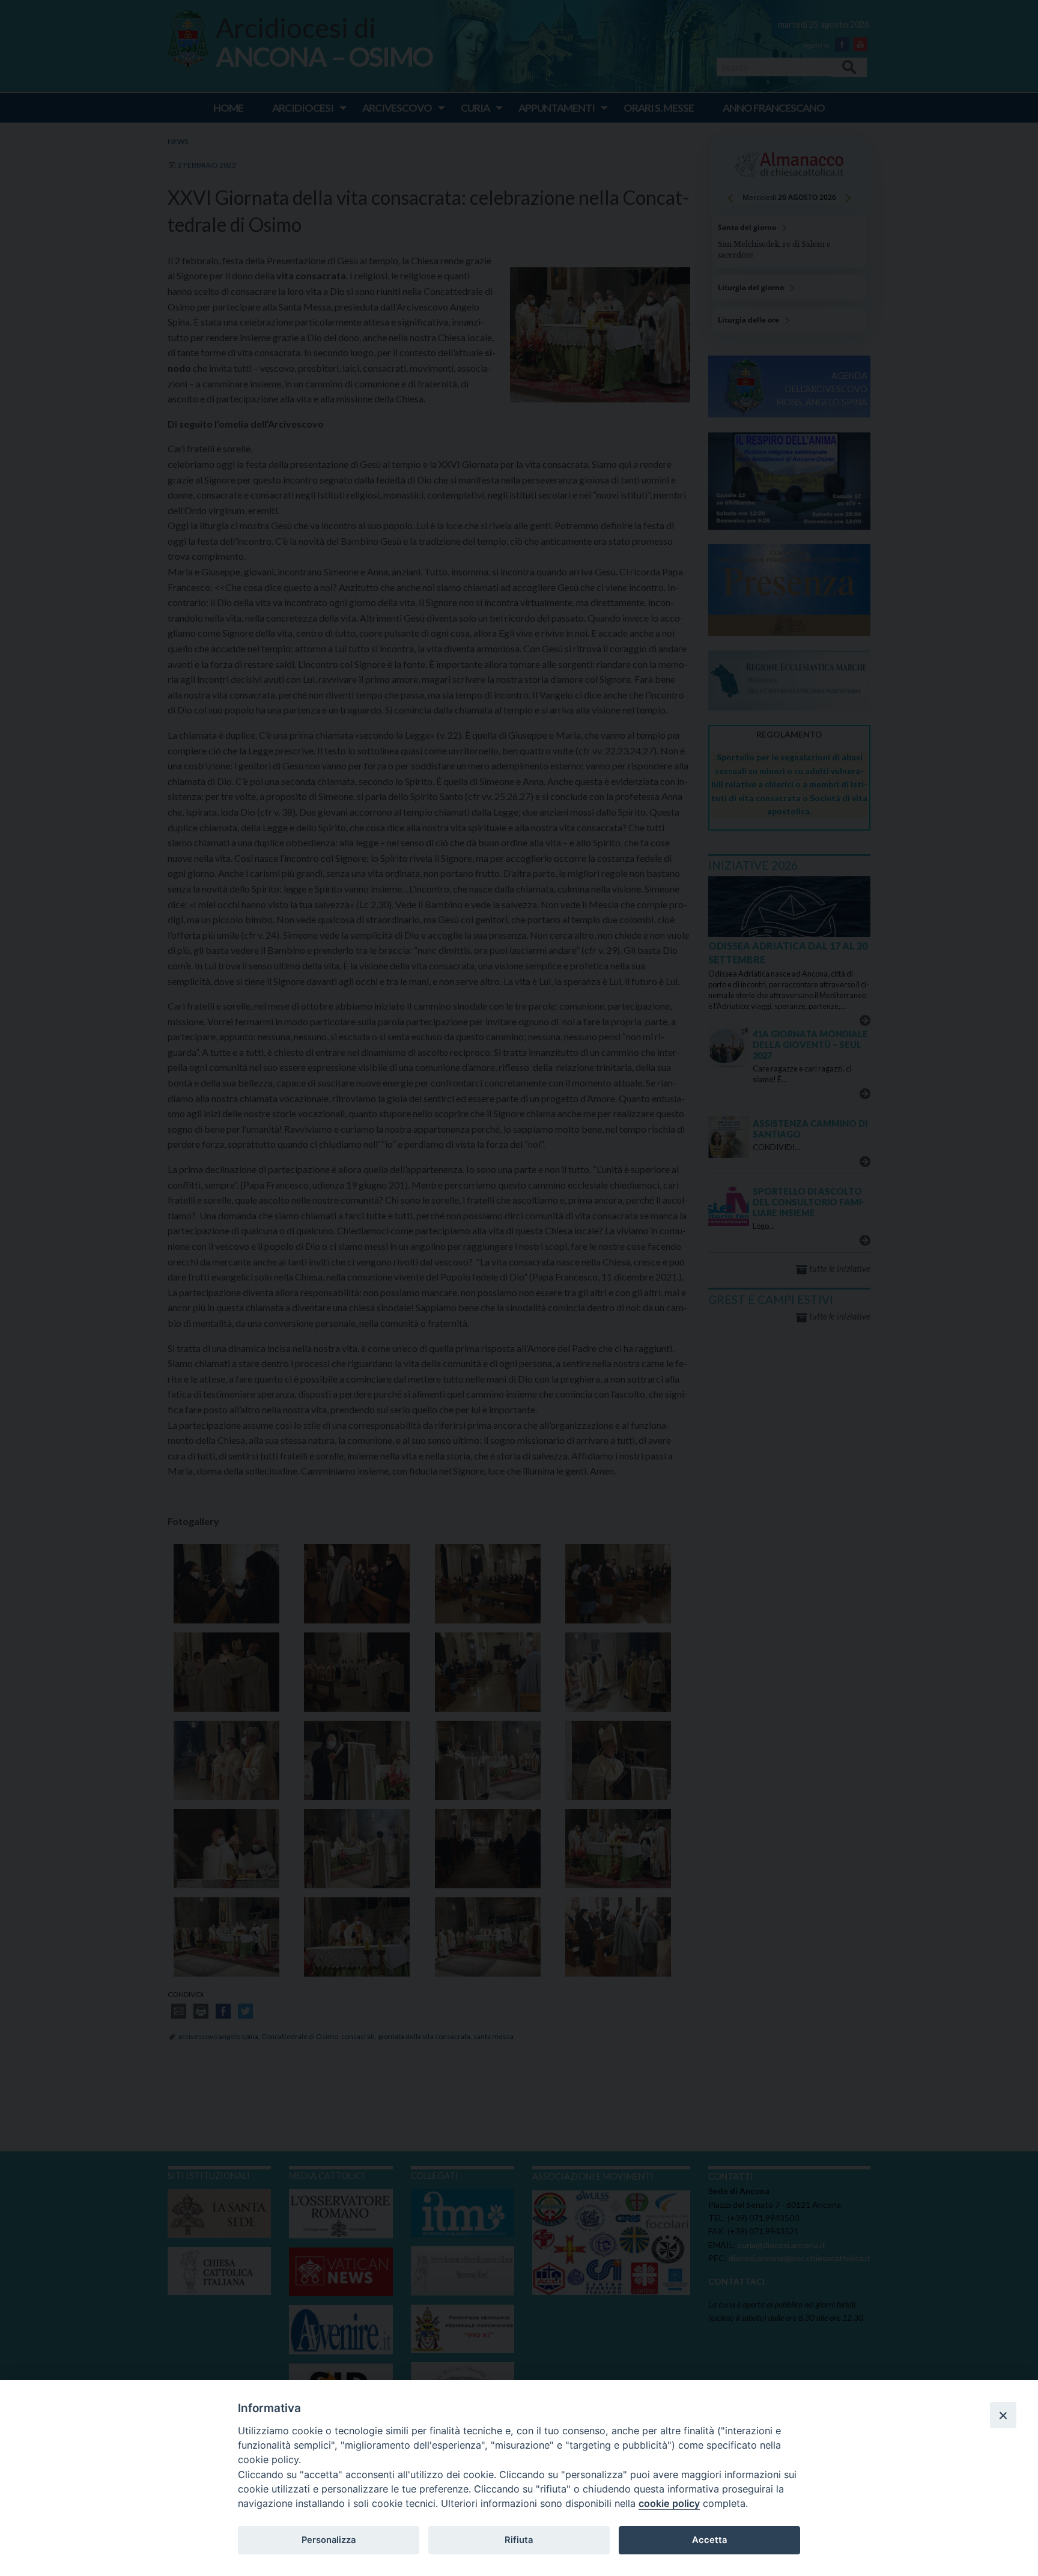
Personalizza (329, 2540)
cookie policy (669, 2503)
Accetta (709, 2540)
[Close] (1003, 2415)
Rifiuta (519, 2540)
